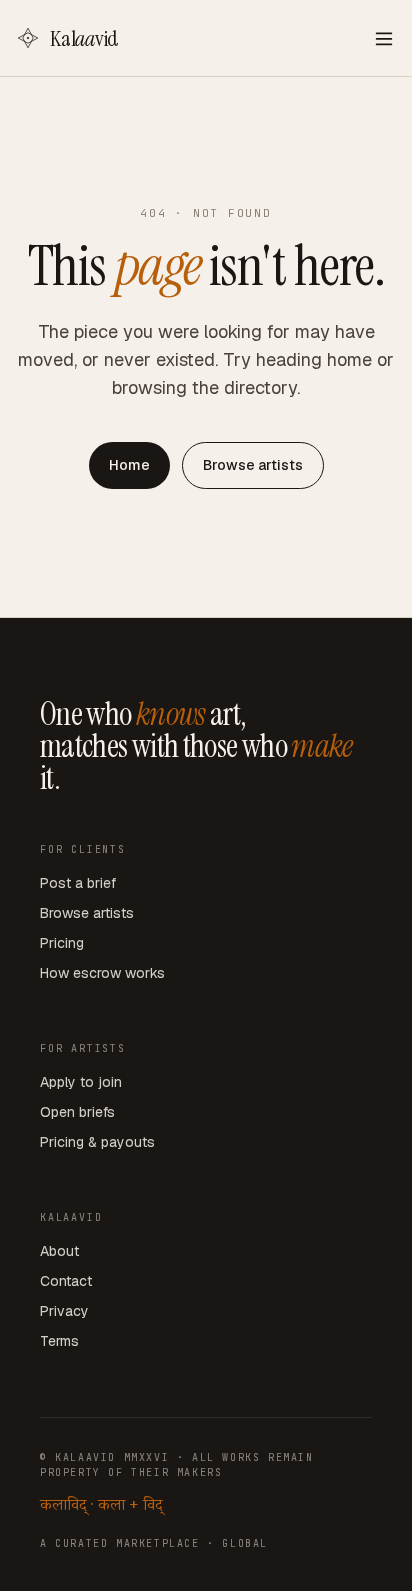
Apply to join (81, 1082)
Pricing (62, 943)
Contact (66, 1281)
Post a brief (78, 883)
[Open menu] (384, 38)
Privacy (64, 1311)
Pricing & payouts (97, 1142)
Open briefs (77, 1112)
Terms (59, 1341)
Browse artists (253, 465)
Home (129, 465)
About (59, 1251)
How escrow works (102, 973)
